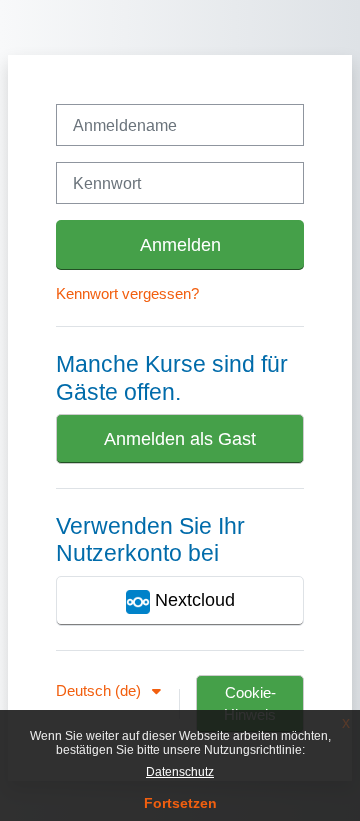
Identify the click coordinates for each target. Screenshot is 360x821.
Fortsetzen (180, 803)
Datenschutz (180, 772)
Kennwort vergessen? (127, 294)
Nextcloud (192, 600)
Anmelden (180, 245)
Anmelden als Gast (180, 439)
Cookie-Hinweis (250, 704)
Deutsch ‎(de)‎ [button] (100, 691)
